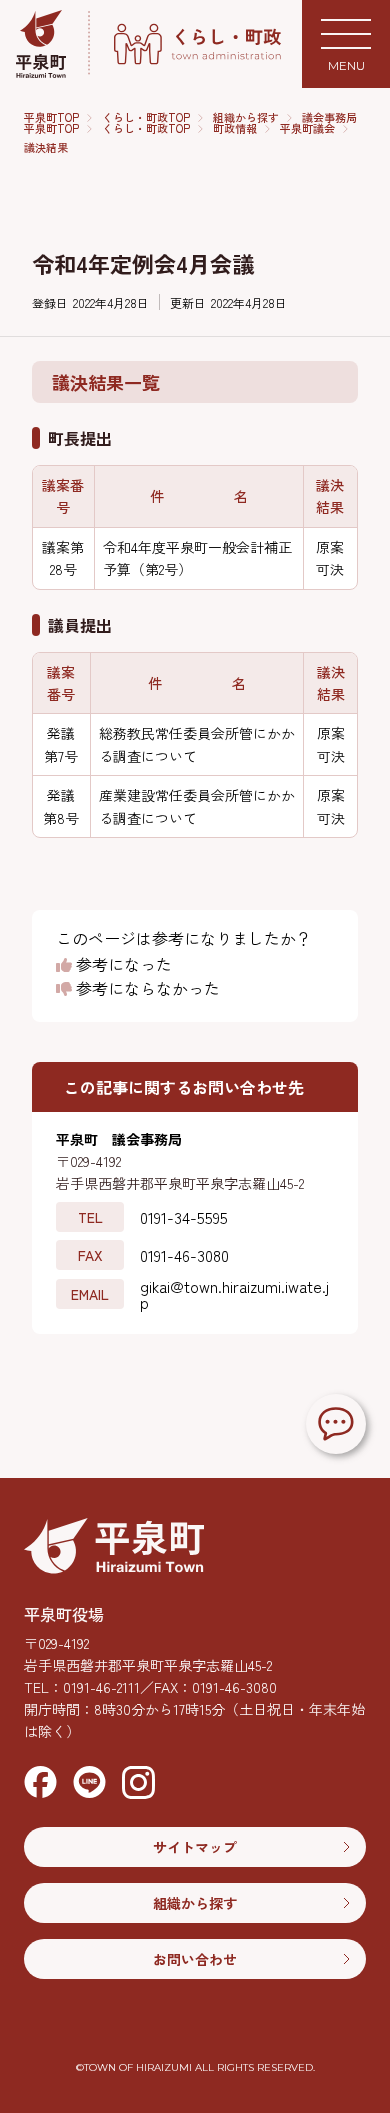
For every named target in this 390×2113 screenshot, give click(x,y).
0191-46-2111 (101, 1687)
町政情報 (235, 128)
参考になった (122, 965)
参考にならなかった (146, 989)
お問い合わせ (195, 1959)
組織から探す (246, 117)
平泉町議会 (307, 128)
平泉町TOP (51, 117)
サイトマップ (195, 1847)
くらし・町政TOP (146, 117)
